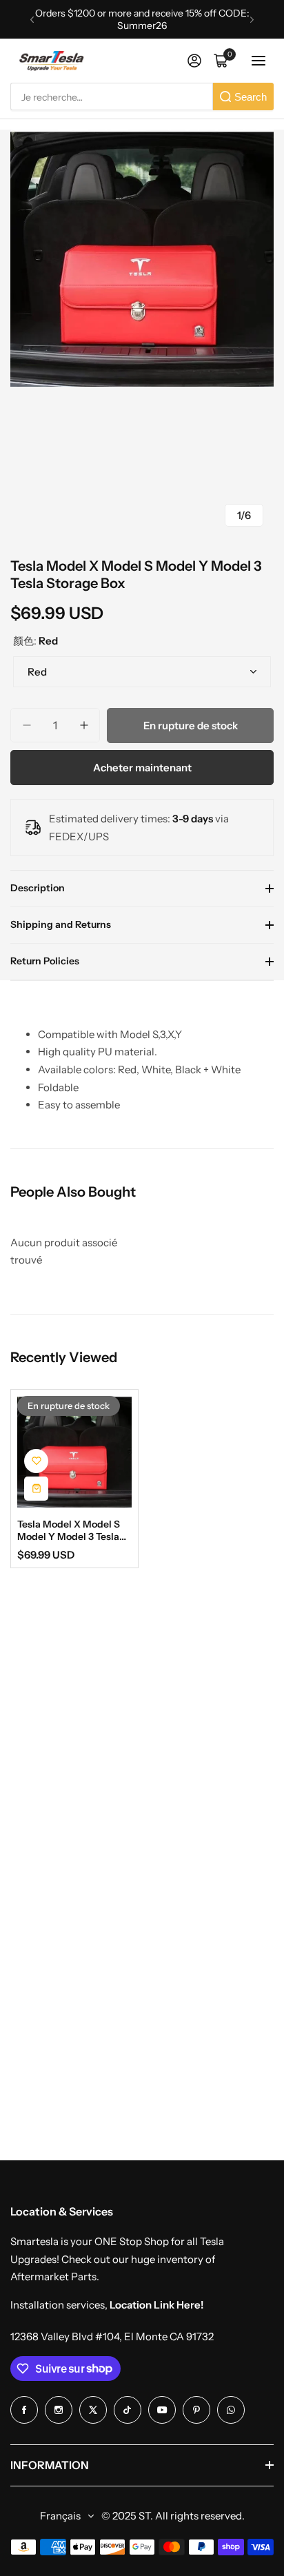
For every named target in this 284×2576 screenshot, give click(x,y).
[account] (194, 61)
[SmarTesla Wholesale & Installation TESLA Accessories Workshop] (52, 61)
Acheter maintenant (142, 768)
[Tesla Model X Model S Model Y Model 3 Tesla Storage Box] (74, 1452)
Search (251, 97)
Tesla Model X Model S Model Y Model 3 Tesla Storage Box (69, 1530)
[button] (32, 20)
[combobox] (112, 97)
